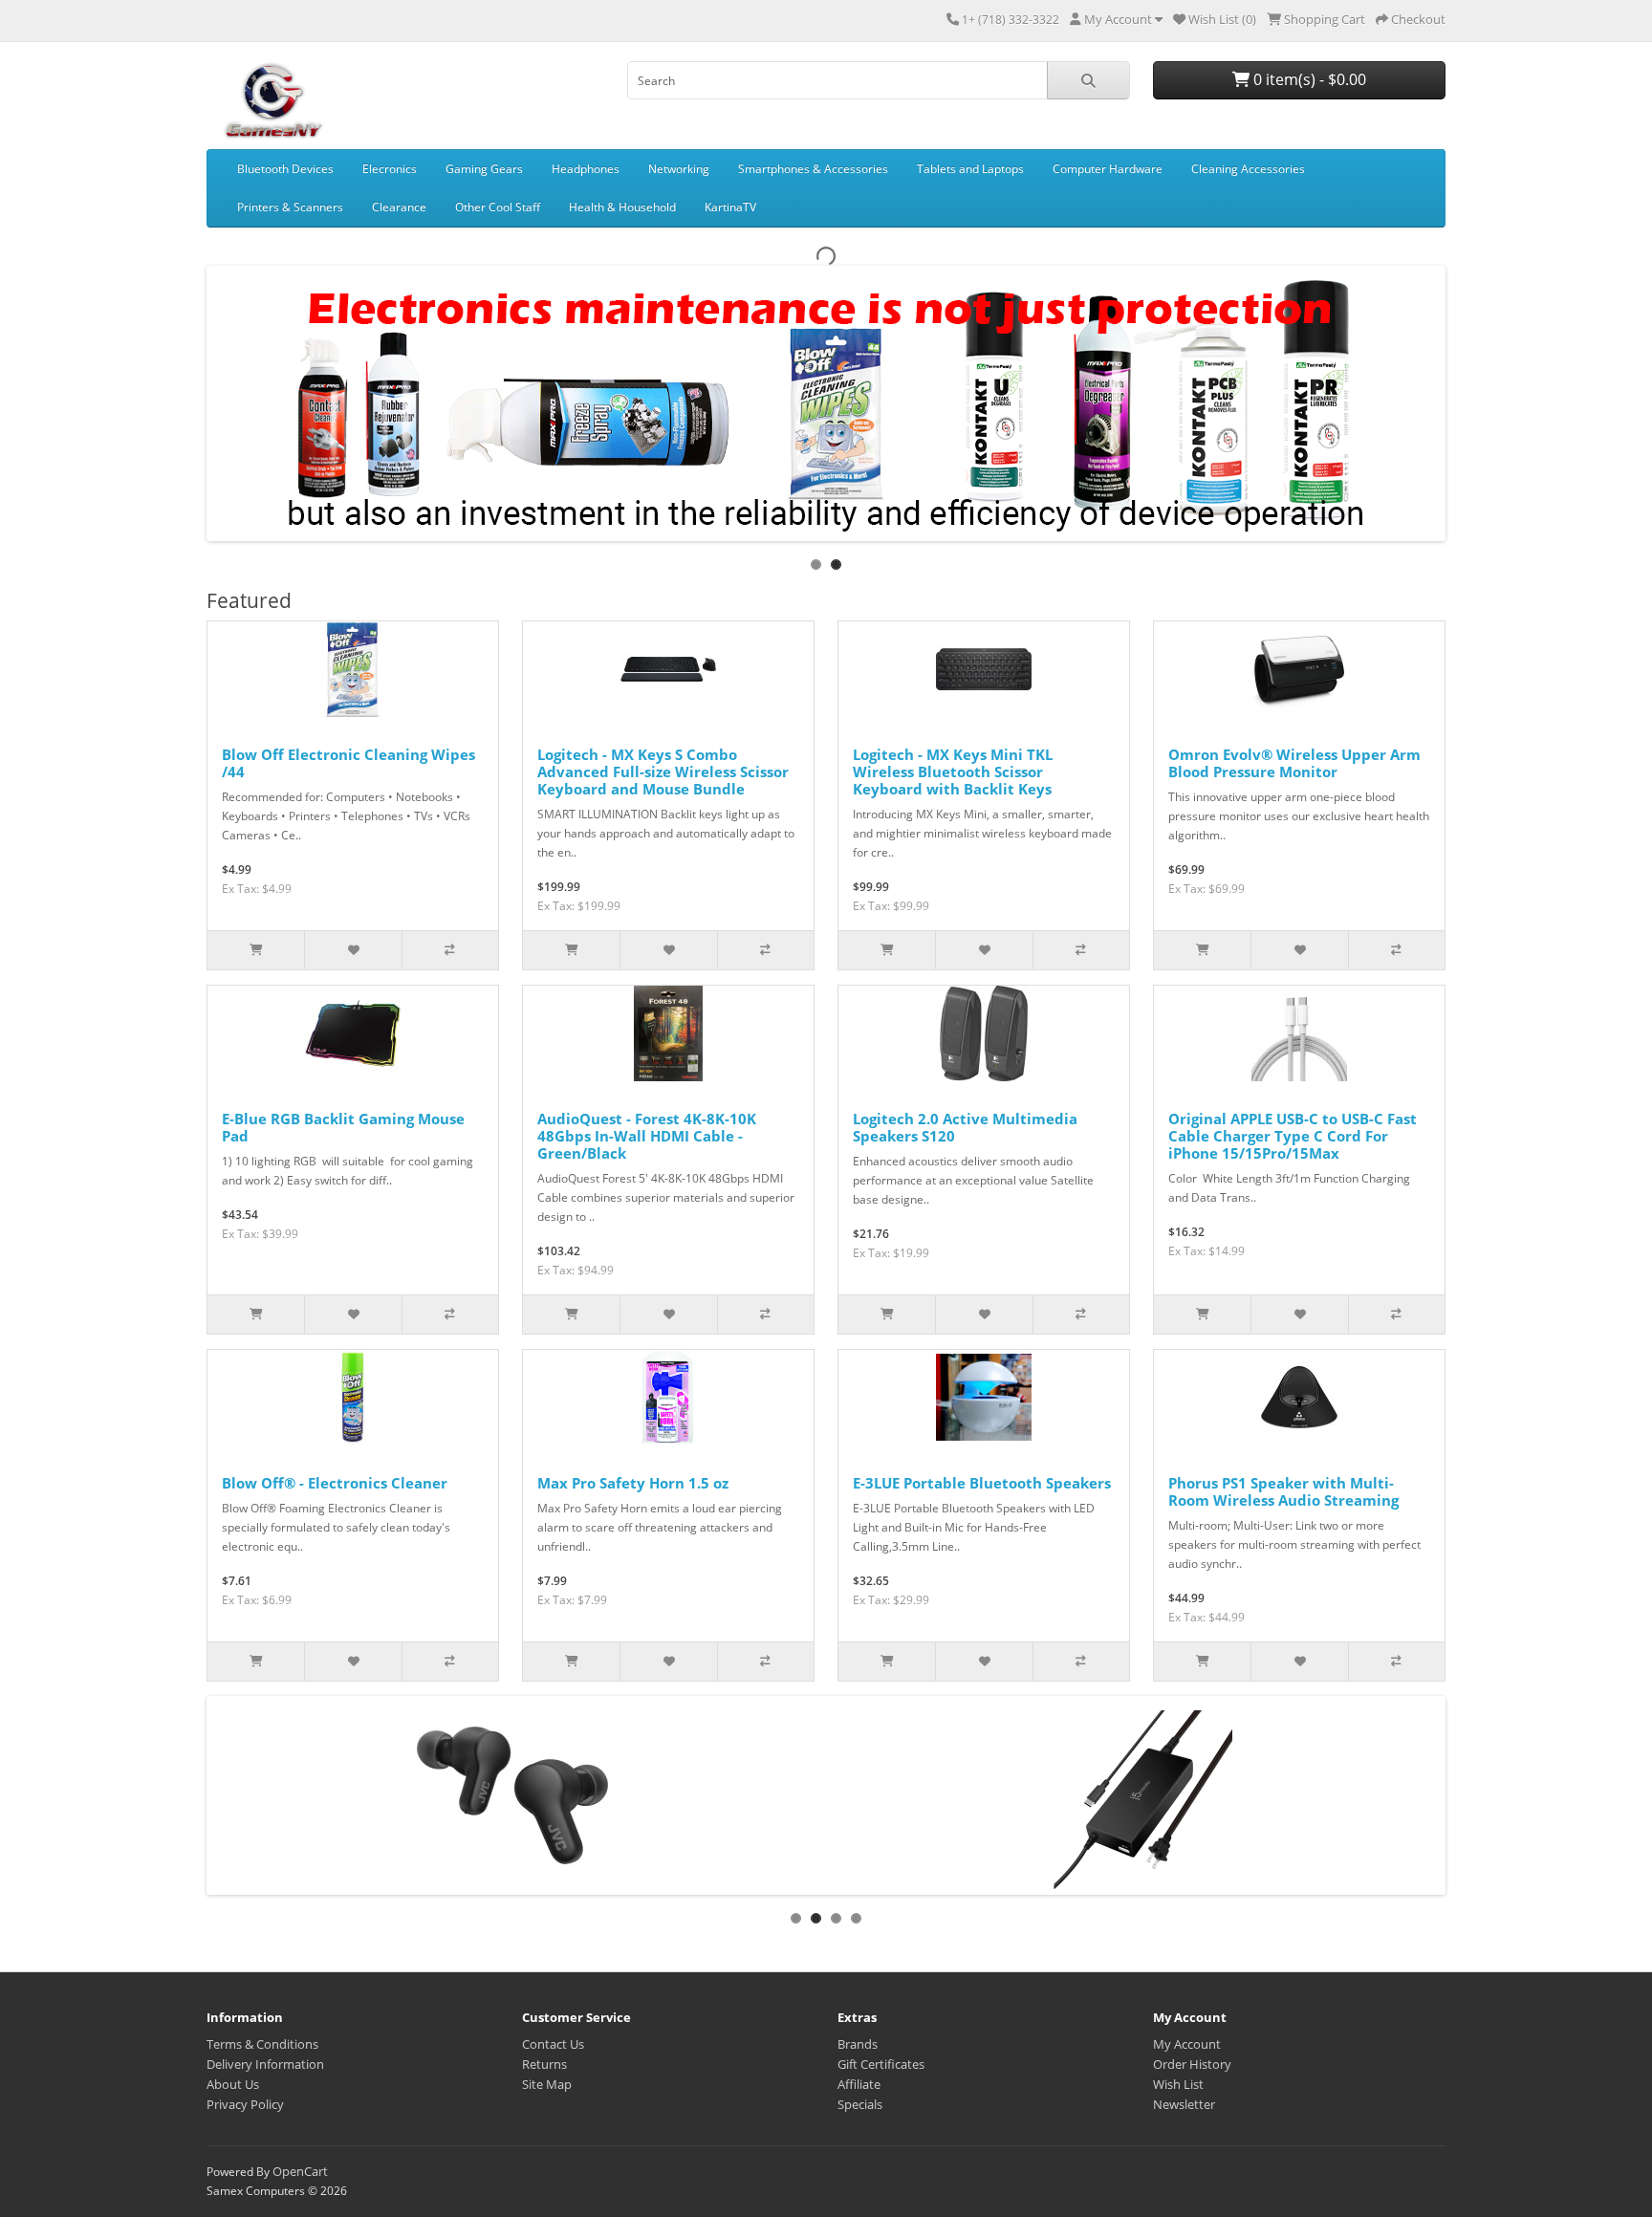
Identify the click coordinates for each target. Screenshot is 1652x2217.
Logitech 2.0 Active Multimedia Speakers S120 (965, 1127)
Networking (679, 169)
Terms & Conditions (262, 2044)
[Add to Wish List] (352, 950)
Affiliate (859, 2084)
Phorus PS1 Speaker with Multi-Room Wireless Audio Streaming (1283, 1491)
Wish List (1178, 2084)
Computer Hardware (1108, 169)
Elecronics (390, 169)
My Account (1187, 2044)
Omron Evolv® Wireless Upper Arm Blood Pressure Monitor (1294, 763)
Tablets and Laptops (970, 169)
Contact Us (553, 2044)
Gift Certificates (881, 2064)
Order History (1192, 2064)
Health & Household (622, 207)
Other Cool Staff (498, 207)
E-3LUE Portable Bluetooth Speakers (982, 1483)
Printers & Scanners (290, 207)
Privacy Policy (245, 2104)
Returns (544, 2064)
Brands (858, 2044)
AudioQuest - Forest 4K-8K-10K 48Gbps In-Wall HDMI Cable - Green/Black (647, 1136)
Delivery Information (265, 2064)
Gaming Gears (484, 169)
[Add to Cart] (256, 950)
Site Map (547, 2084)
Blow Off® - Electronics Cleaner (335, 1483)
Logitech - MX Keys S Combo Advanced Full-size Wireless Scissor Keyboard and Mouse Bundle (663, 772)
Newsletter (1184, 2104)
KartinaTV (730, 207)
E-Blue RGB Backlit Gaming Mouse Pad (343, 1127)
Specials (860, 2104)
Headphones (586, 169)
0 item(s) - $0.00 (1308, 79)
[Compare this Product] (450, 950)
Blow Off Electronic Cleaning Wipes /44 (348, 763)
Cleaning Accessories (1248, 169)
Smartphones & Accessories (813, 169)
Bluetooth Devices (285, 169)
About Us (233, 2084)
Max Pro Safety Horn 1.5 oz (633, 1483)
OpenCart (300, 2171)
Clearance (399, 207)
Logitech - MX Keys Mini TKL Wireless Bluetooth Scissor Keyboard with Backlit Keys (953, 772)
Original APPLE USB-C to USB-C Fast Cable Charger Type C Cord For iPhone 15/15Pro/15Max (1293, 1136)
